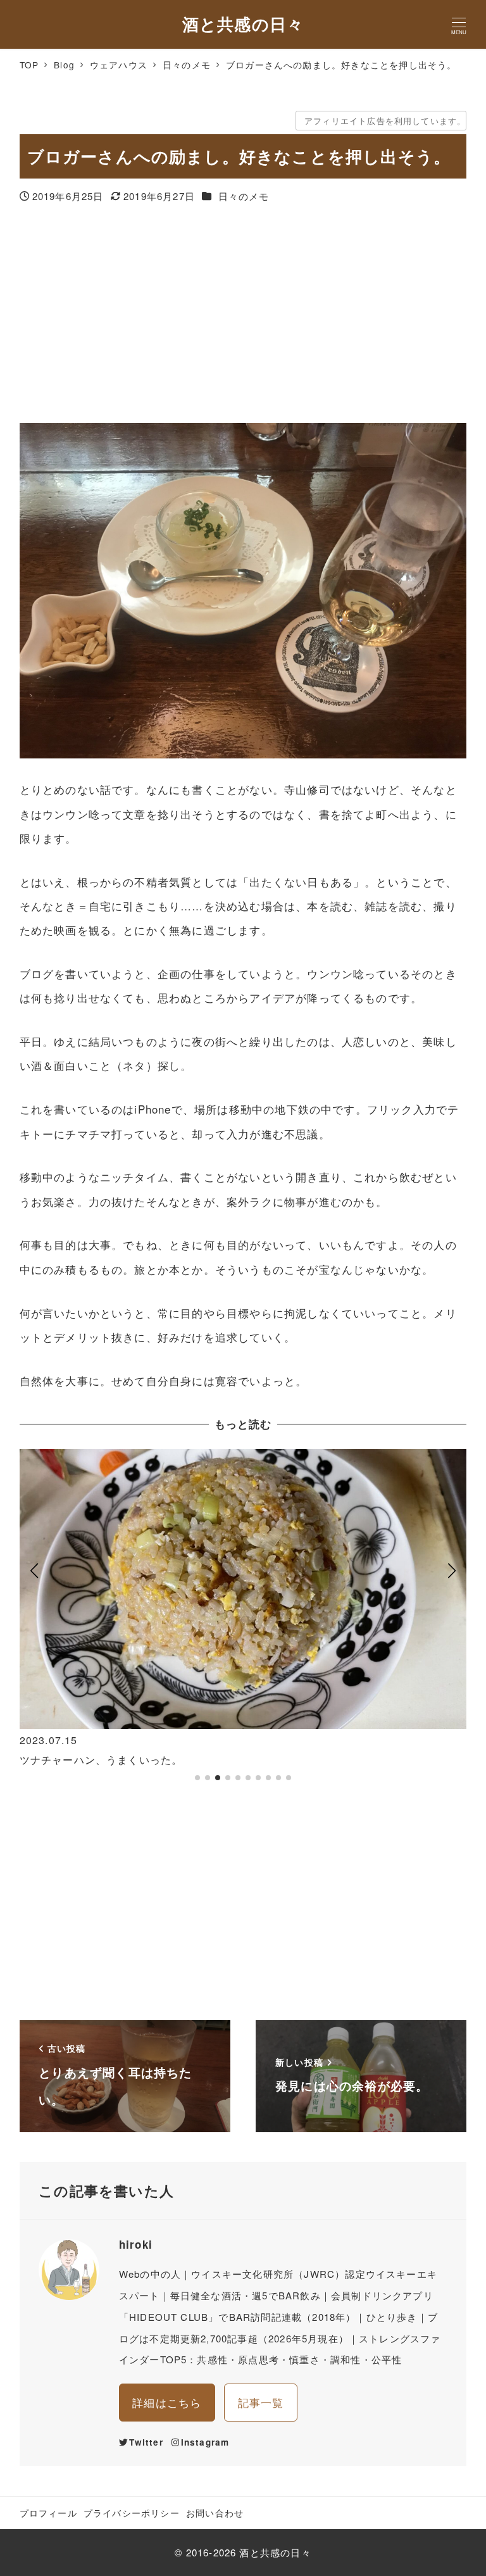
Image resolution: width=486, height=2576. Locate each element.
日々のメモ (244, 196)
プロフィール (48, 2513)
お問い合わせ (215, 2513)
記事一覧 (261, 2402)
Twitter (146, 2442)
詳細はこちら (167, 2402)
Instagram (205, 2442)
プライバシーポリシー (132, 2513)
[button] (34, 1621)
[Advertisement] (243, 315)
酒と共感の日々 (243, 24)
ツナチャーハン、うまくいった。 (101, 1760)
